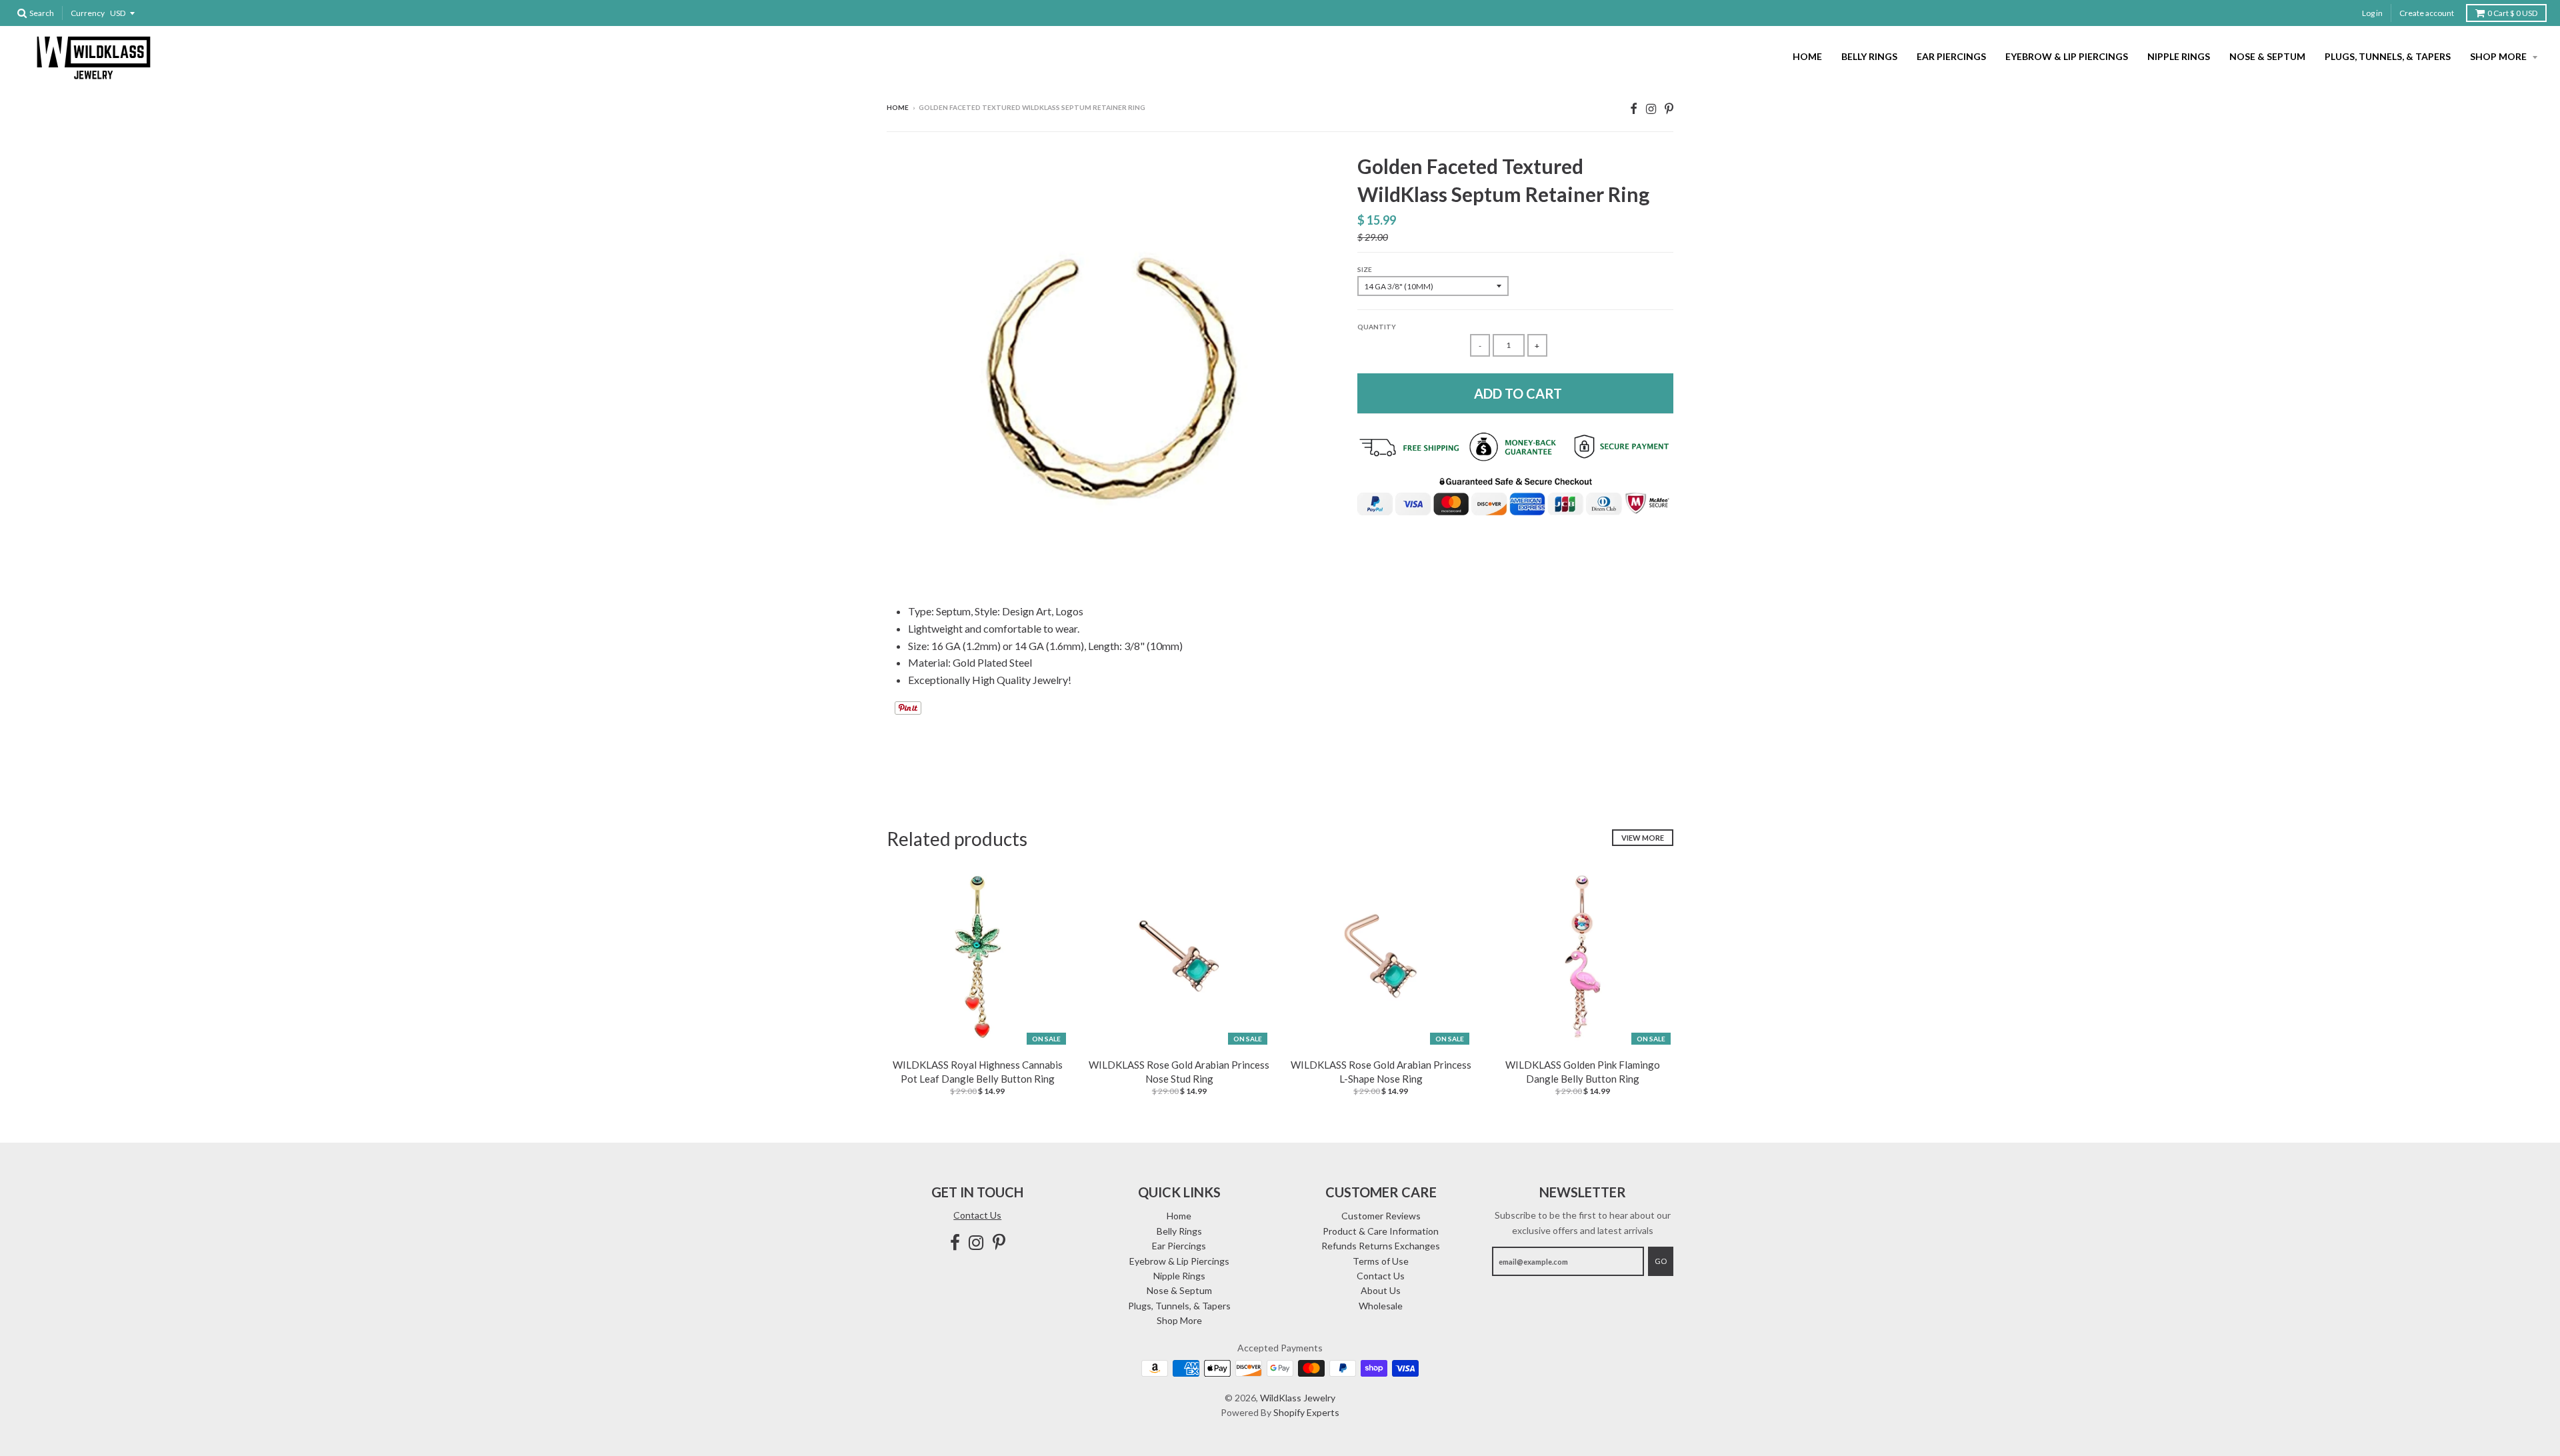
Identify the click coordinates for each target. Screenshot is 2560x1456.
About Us (1381, 1290)
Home (1807, 56)
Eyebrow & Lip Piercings (2067, 56)
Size (1365, 269)
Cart (2512, 13)
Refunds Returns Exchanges (1381, 1246)
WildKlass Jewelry (1298, 1398)
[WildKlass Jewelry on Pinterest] (1669, 108)
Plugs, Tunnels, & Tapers (2388, 56)
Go (1661, 1261)
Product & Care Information (1381, 1231)
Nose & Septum (2267, 56)
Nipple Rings (2179, 56)
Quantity (1377, 327)
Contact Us (977, 1215)
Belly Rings (1869, 56)
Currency (88, 13)
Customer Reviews (1381, 1216)
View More (1643, 838)
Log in (2372, 13)
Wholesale (1381, 1306)
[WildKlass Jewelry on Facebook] (1634, 108)
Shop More (2499, 56)
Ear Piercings (1951, 56)
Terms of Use (1381, 1261)
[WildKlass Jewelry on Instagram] (1651, 108)
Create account (2427, 13)
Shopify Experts (1306, 1412)
